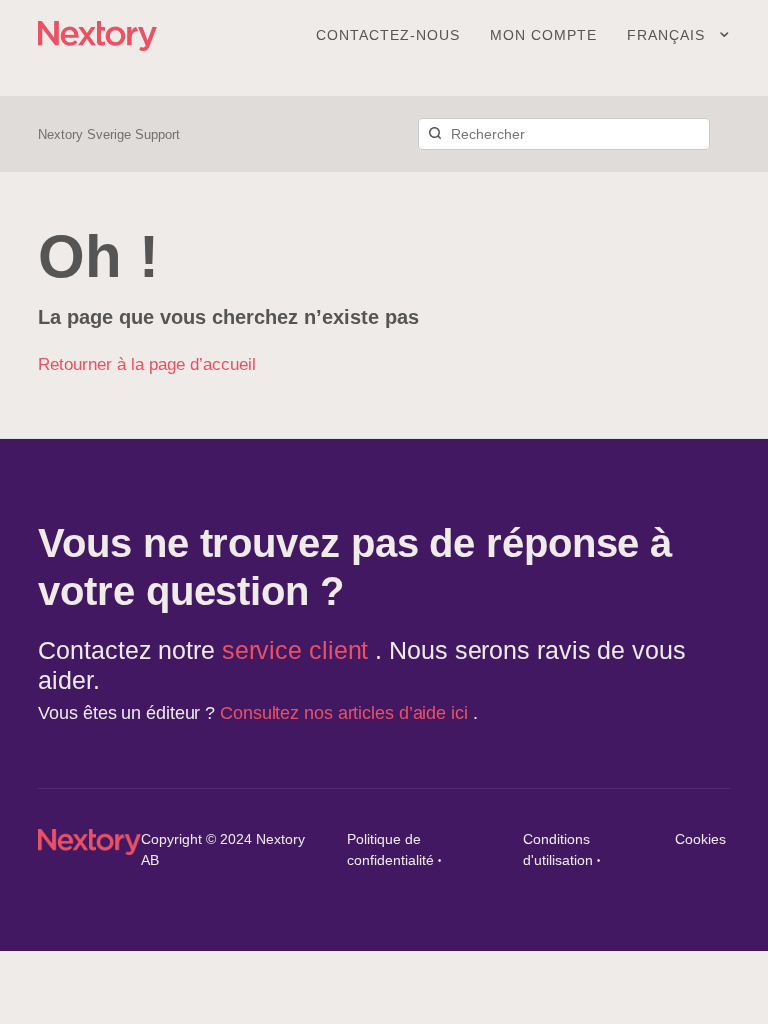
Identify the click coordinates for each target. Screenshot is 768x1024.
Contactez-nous (388, 35)
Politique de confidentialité (390, 849)
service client (299, 650)
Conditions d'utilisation (558, 849)
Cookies (700, 839)
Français (668, 35)
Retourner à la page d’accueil (147, 364)
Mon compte (543, 35)
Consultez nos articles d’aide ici (346, 713)
